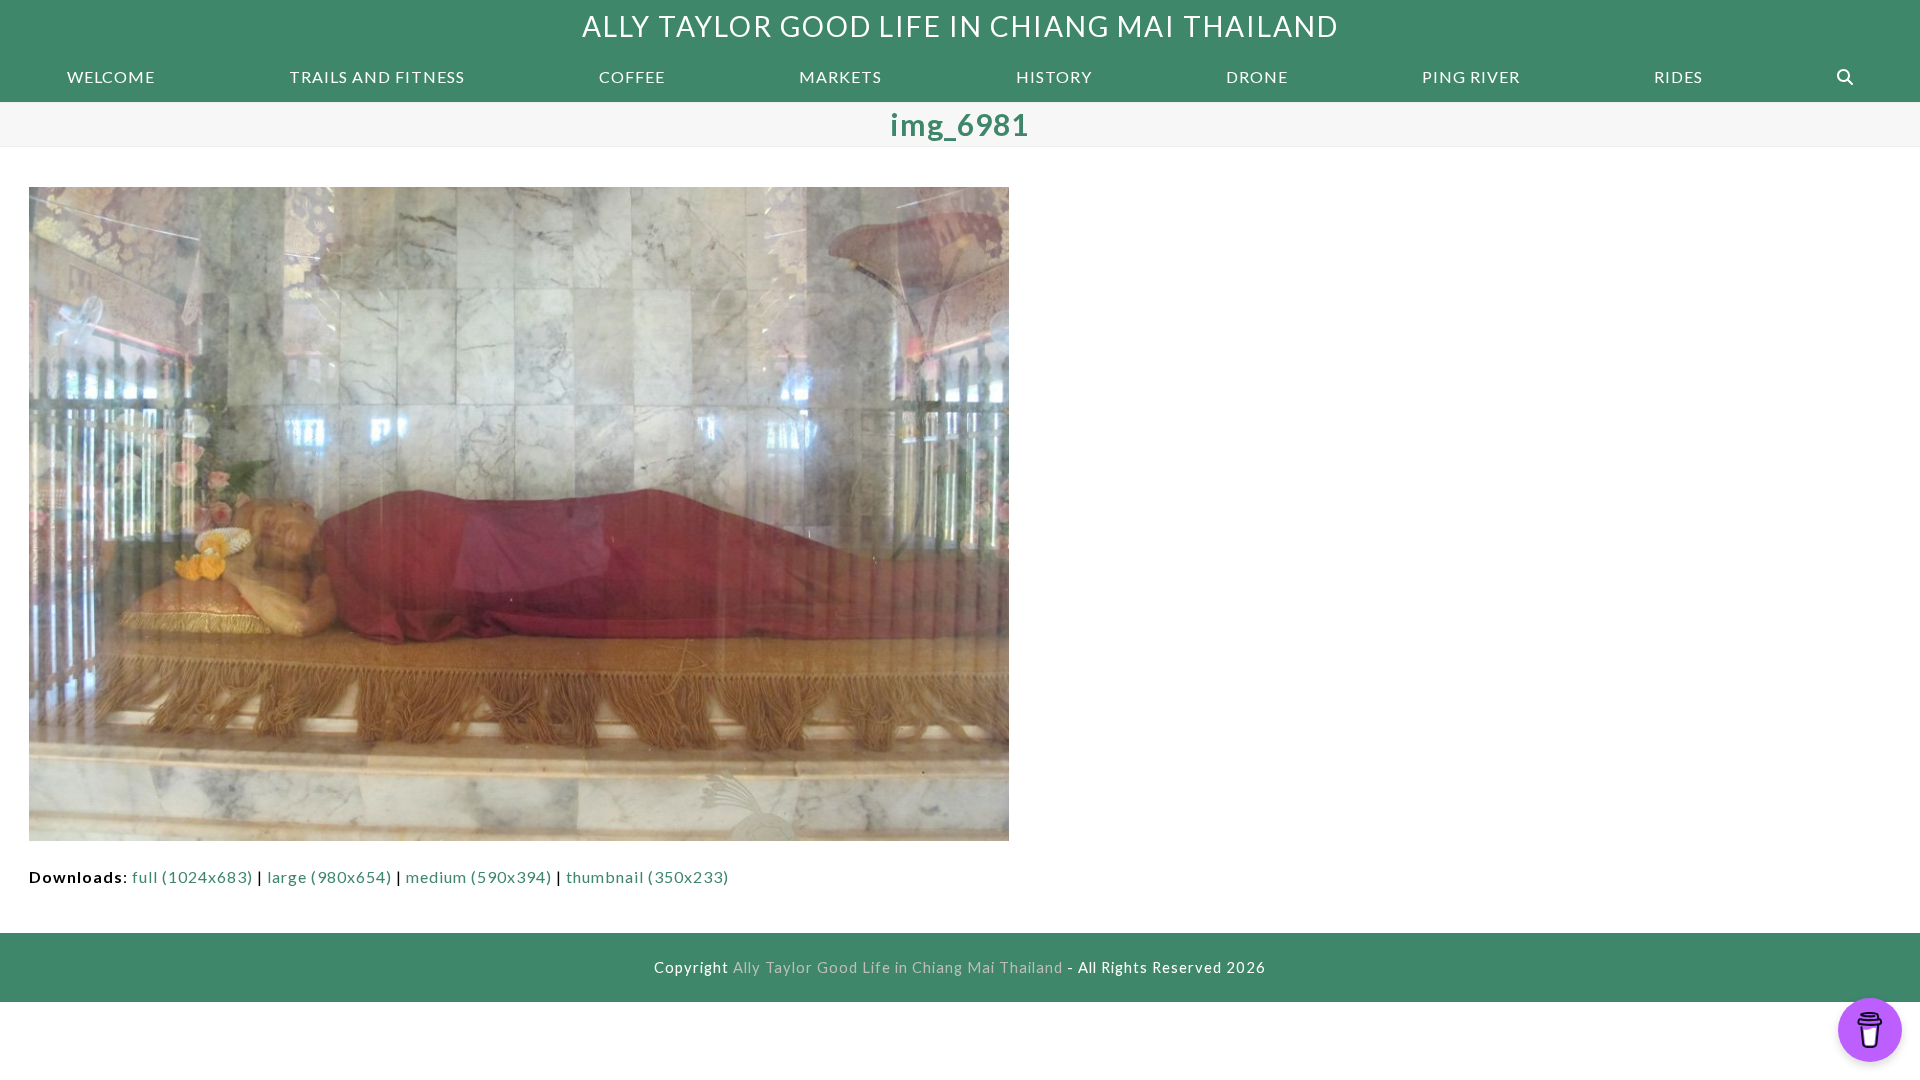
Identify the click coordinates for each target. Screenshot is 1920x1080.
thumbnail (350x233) (647, 876)
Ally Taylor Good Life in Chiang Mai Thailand (960, 26)
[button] (1845, 77)
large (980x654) (329, 876)
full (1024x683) (192, 876)
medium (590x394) (479, 876)
